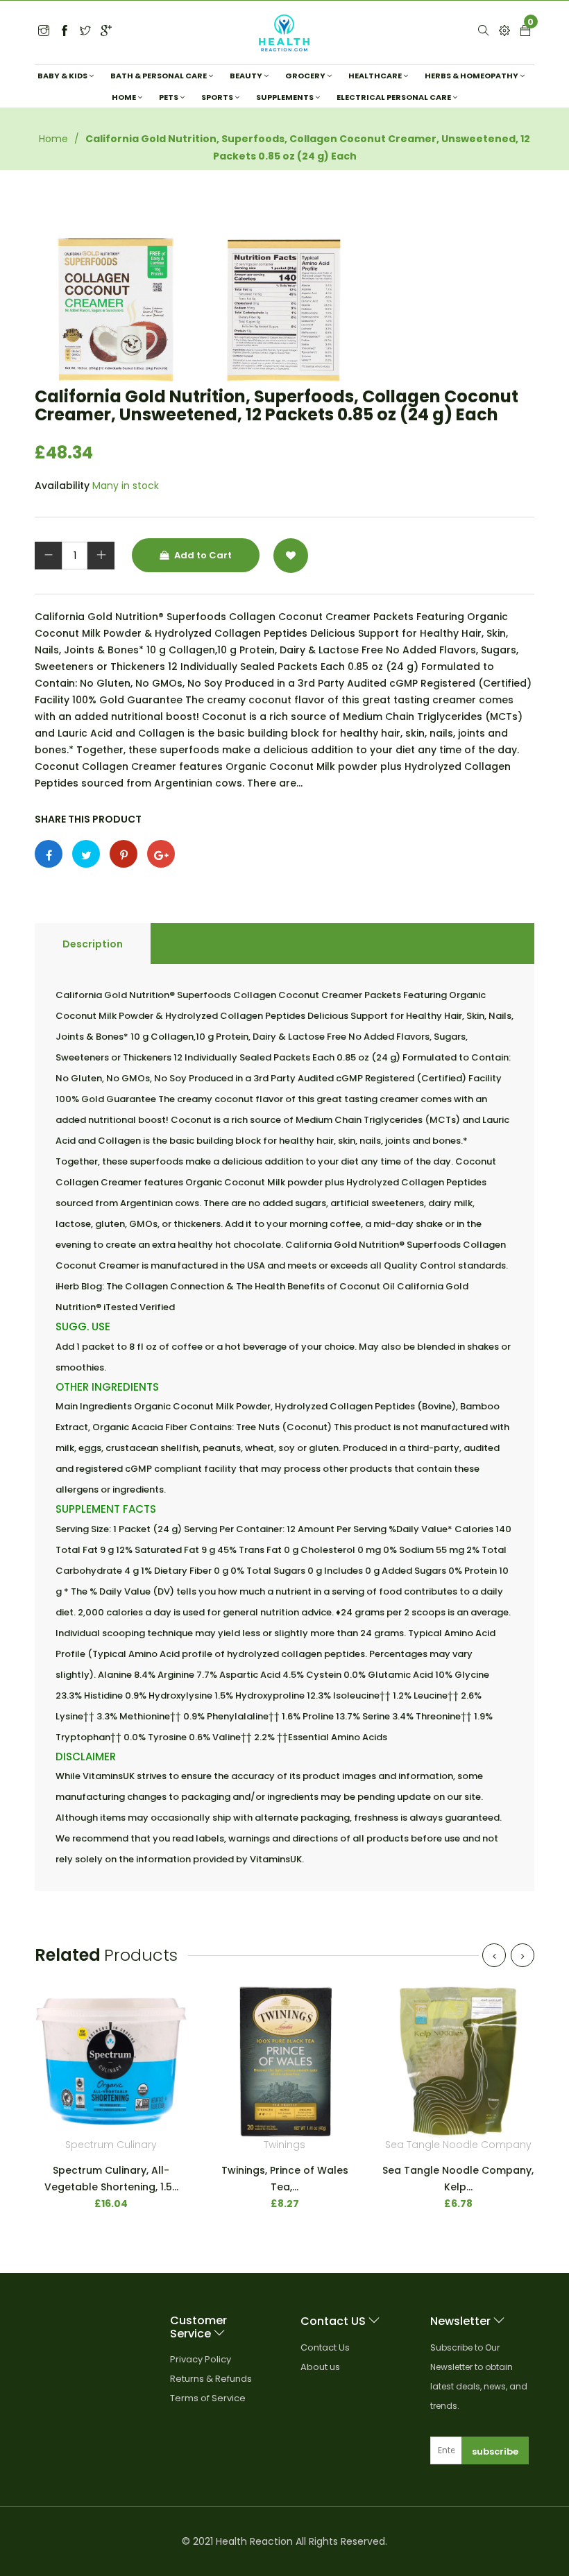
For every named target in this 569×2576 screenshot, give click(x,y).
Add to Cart (202, 555)
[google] (106, 32)
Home (53, 139)
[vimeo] (124, 854)
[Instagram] (85, 32)
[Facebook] (65, 32)
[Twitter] (44, 32)
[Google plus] (161, 854)
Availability (62, 486)
